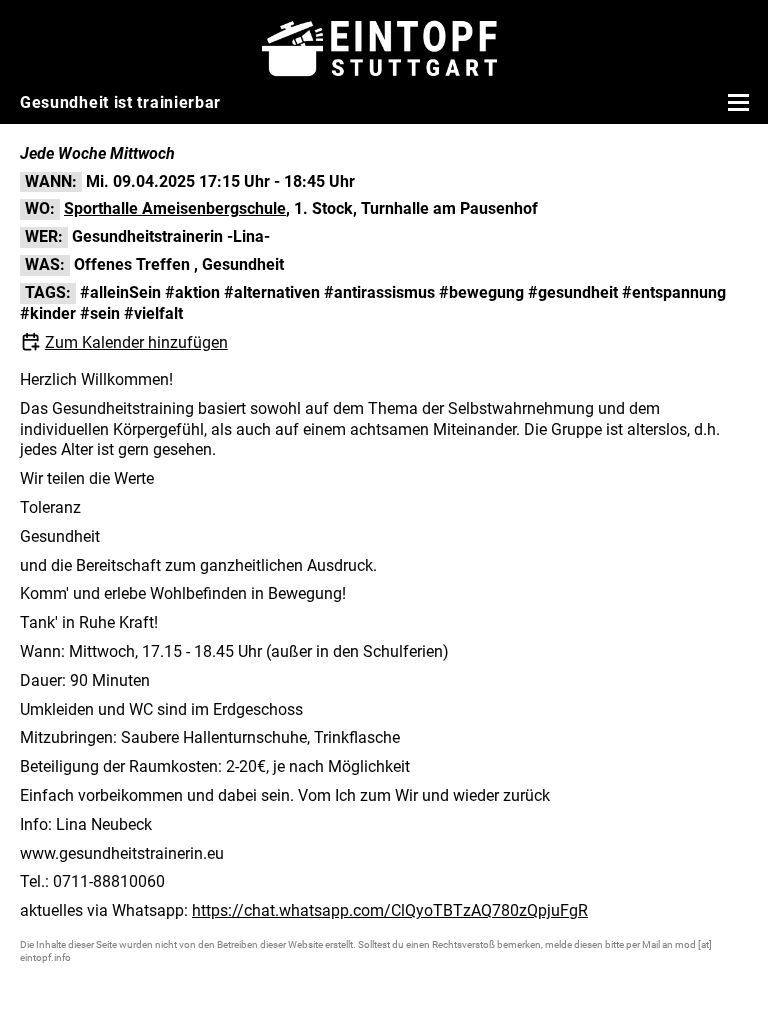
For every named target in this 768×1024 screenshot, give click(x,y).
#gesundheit (573, 292)
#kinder (48, 313)
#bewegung (481, 292)
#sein (100, 313)
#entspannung (674, 292)
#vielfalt (153, 313)
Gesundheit (243, 264)
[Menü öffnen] (736, 102)
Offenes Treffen (132, 264)
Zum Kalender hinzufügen (136, 342)
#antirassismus (379, 292)
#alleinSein (120, 292)
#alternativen (272, 292)
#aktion (192, 292)
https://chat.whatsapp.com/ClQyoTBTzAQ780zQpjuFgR (390, 910)
